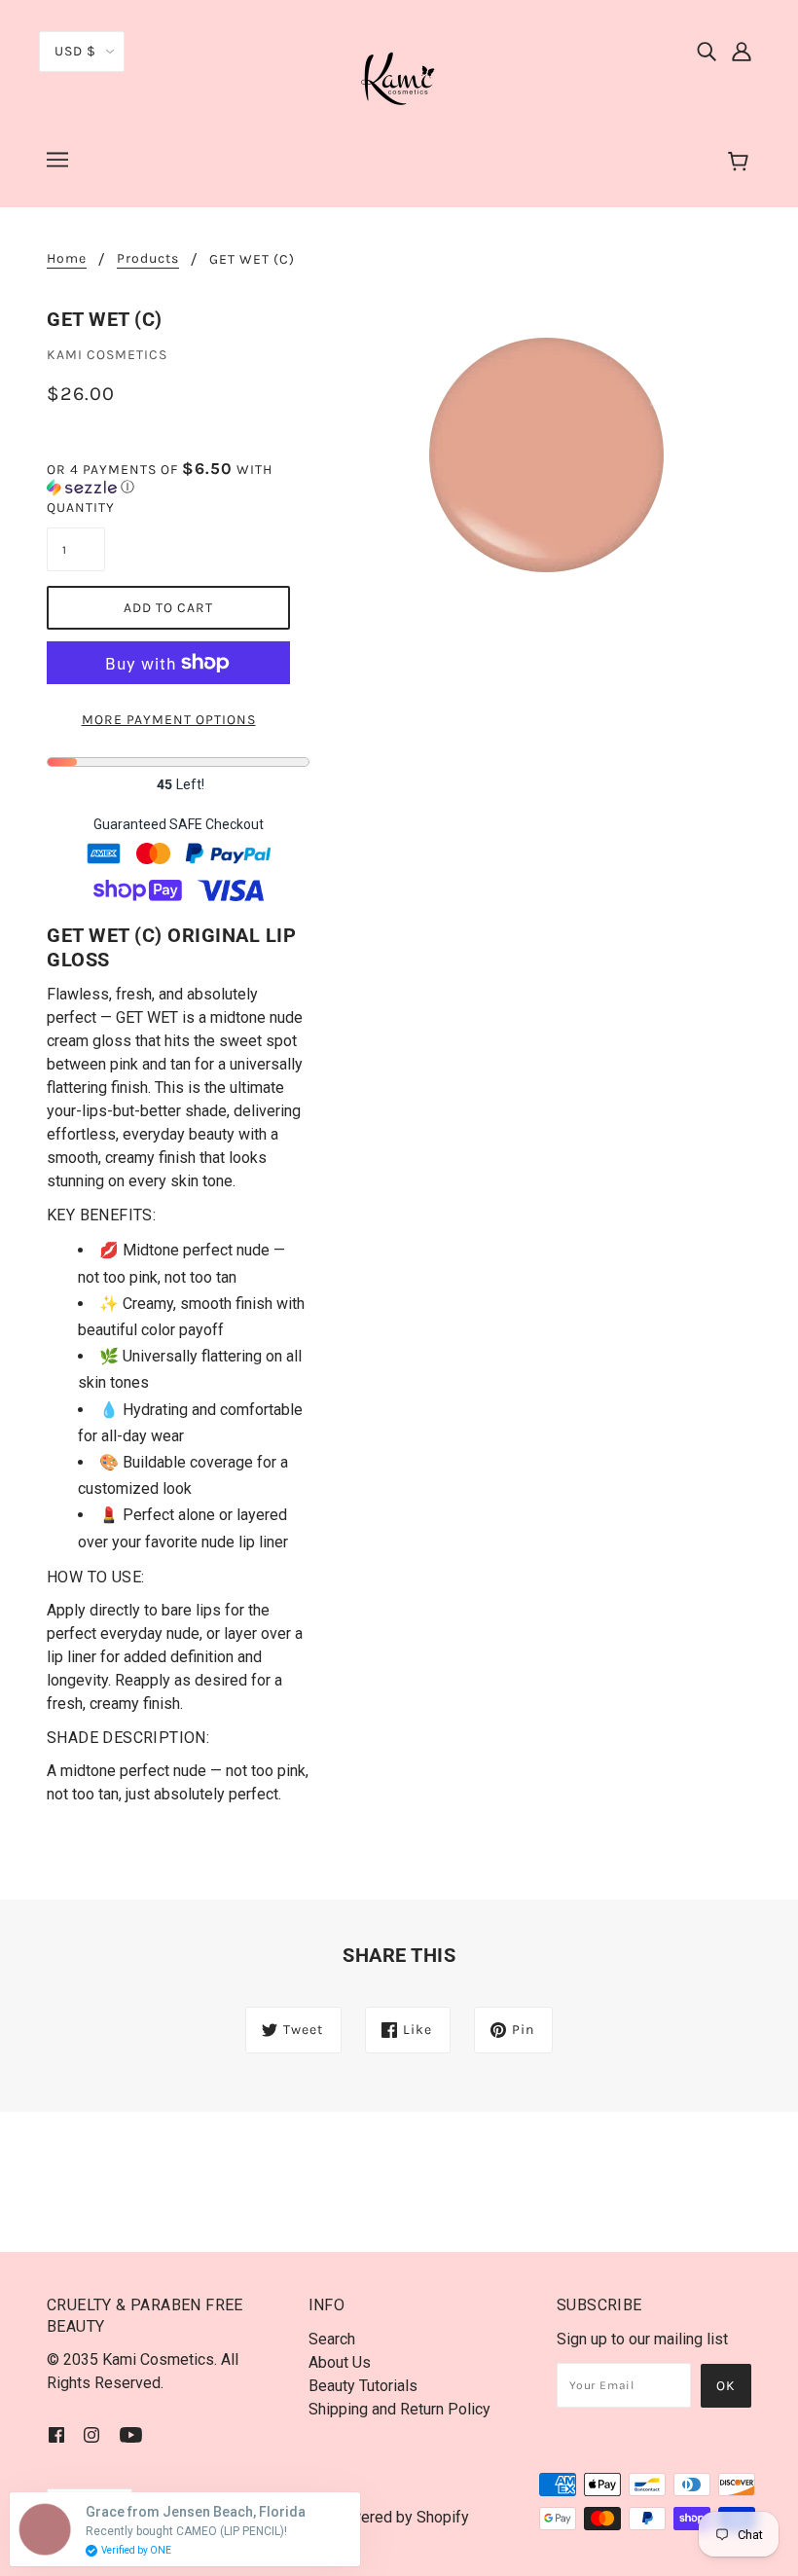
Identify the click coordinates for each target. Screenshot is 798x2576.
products (148, 259)
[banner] (399, 76)
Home (67, 259)
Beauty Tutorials (363, 2386)
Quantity (76, 508)
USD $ (75, 51)
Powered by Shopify (399, 2517)
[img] (707, 51)
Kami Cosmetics (107, 355)
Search (332, 2339)
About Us (340, 2362)
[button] (178, 478)
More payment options (169, 720)
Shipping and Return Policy (399, 2409)
